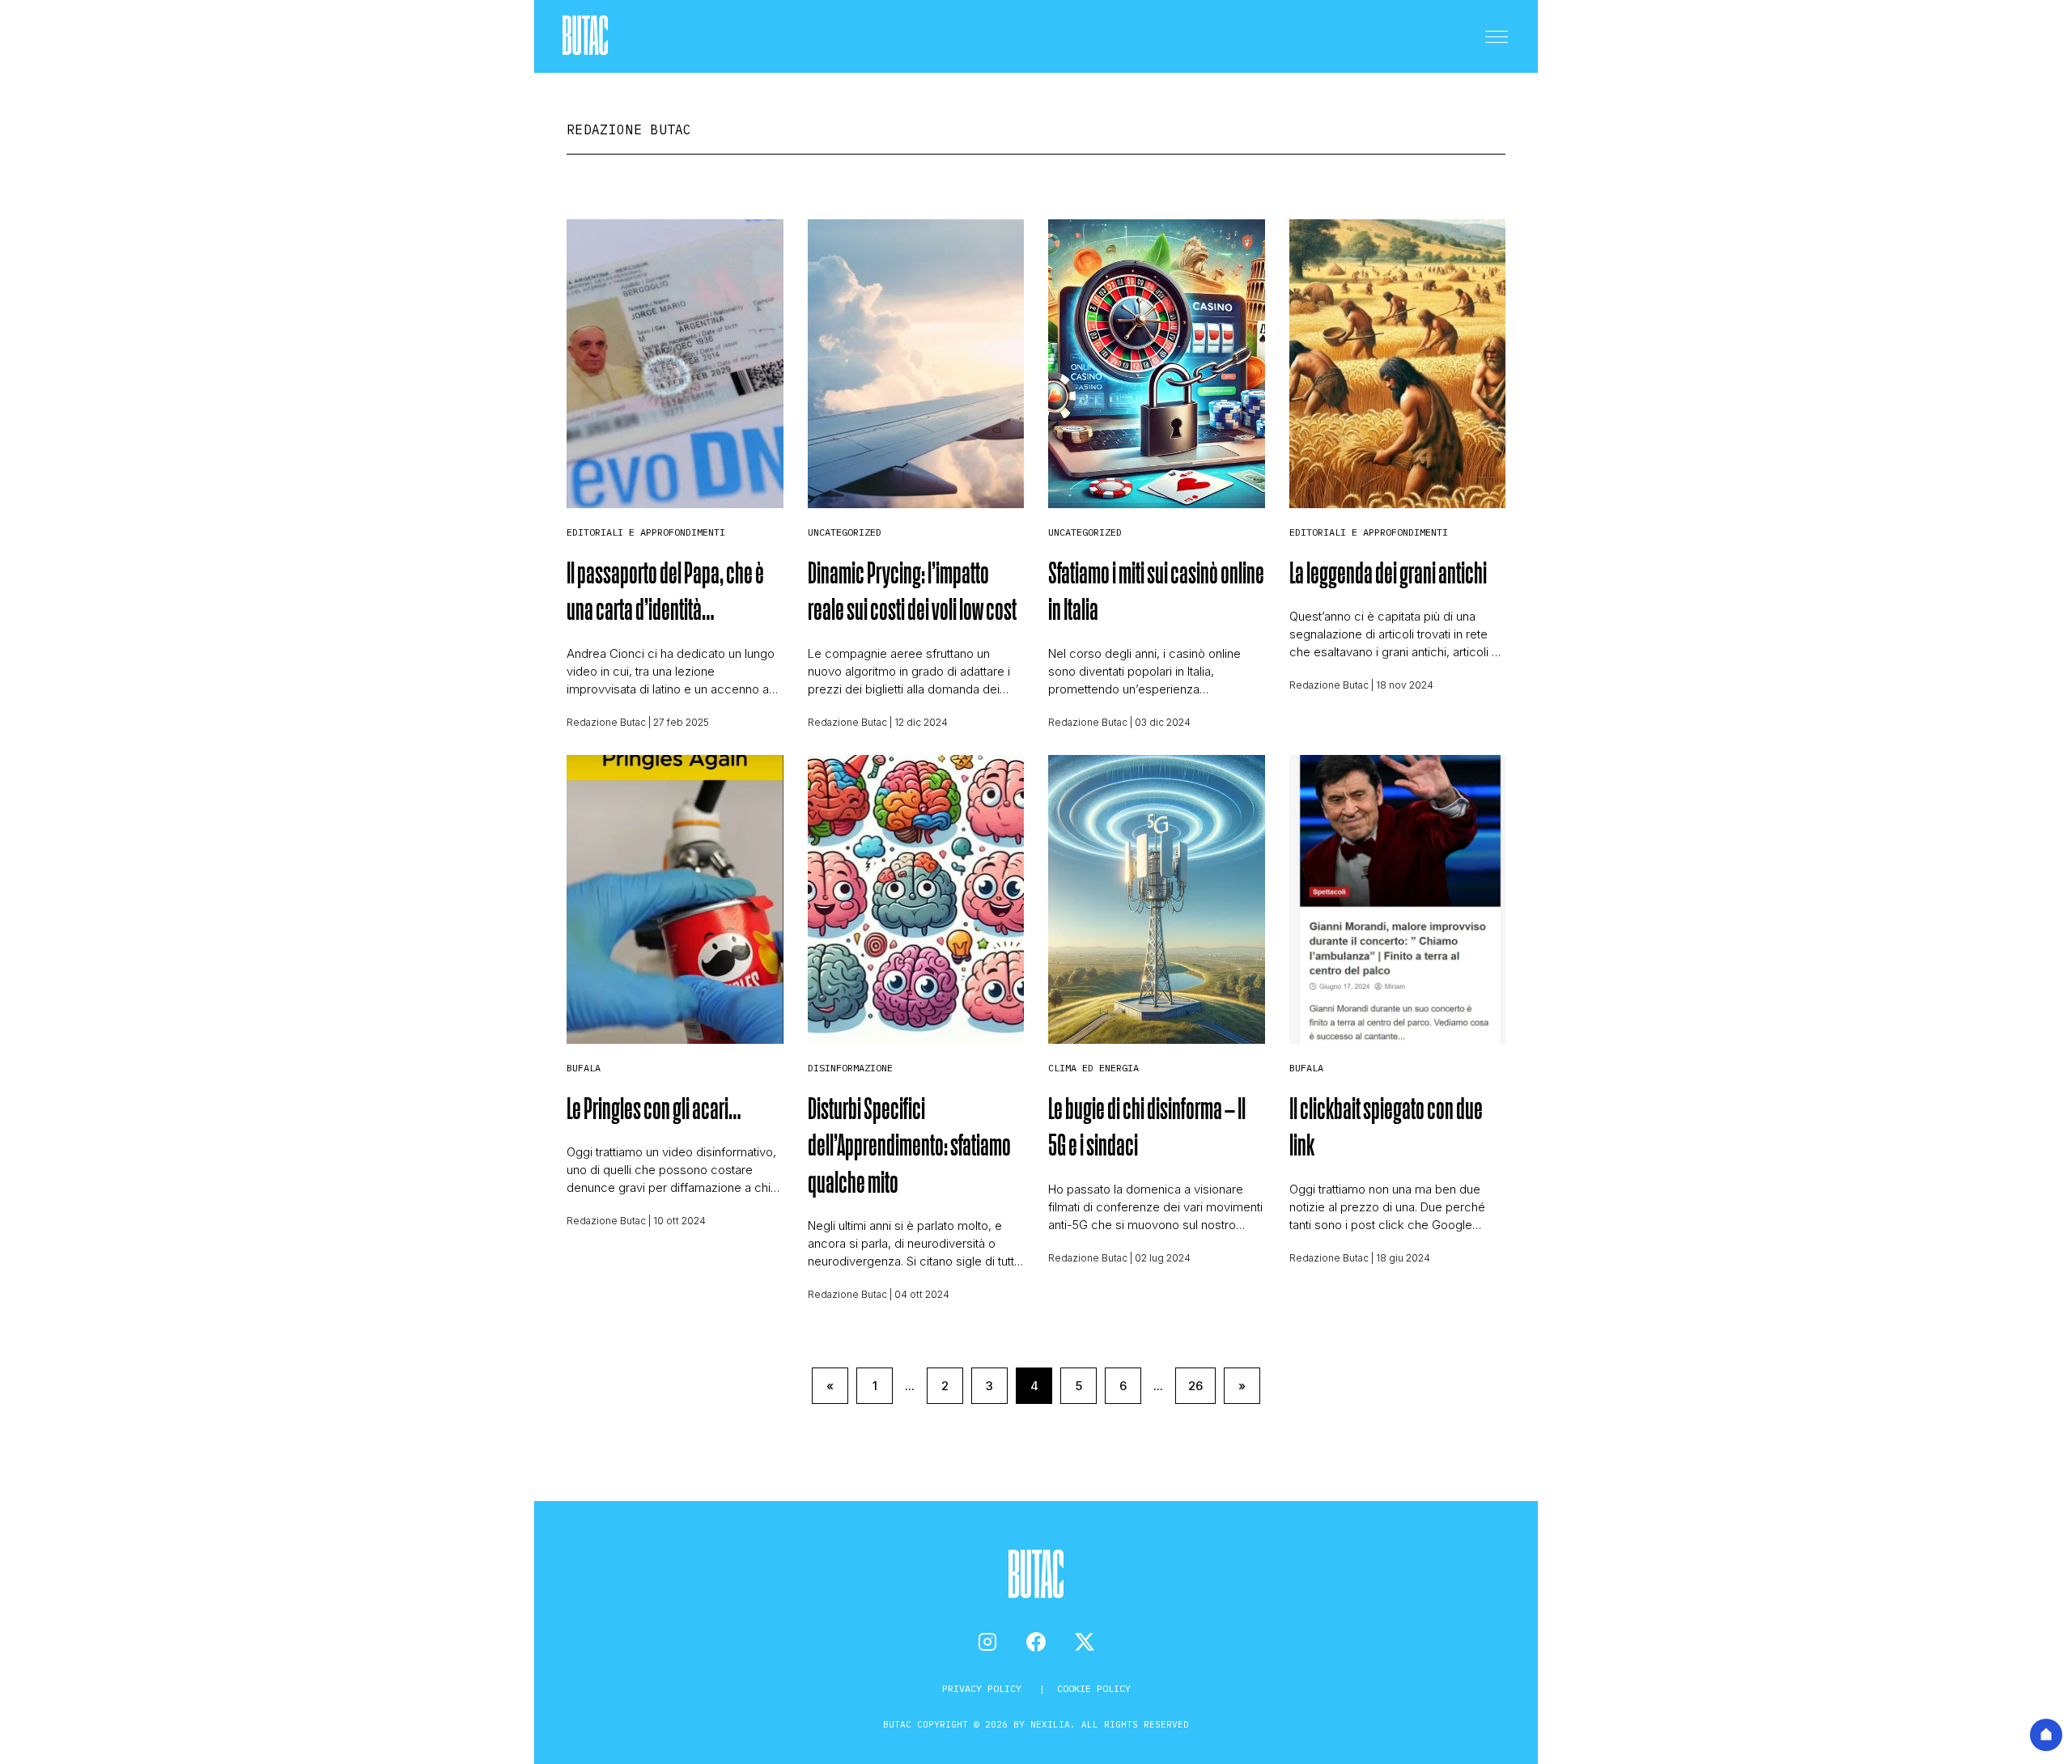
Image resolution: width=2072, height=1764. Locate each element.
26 (1195, 1386)
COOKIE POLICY (1094, 1688)
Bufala (584, 1068)
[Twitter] (1085, 1642)
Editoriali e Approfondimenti (646, 532)
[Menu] (1497, 36)
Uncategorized (845, 532)
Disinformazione (850, 1068)
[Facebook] (1036, 1642)
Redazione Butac (606, 722)
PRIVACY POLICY (985, 1688)
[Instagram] (987, 1642)
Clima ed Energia (1093, 1068)
